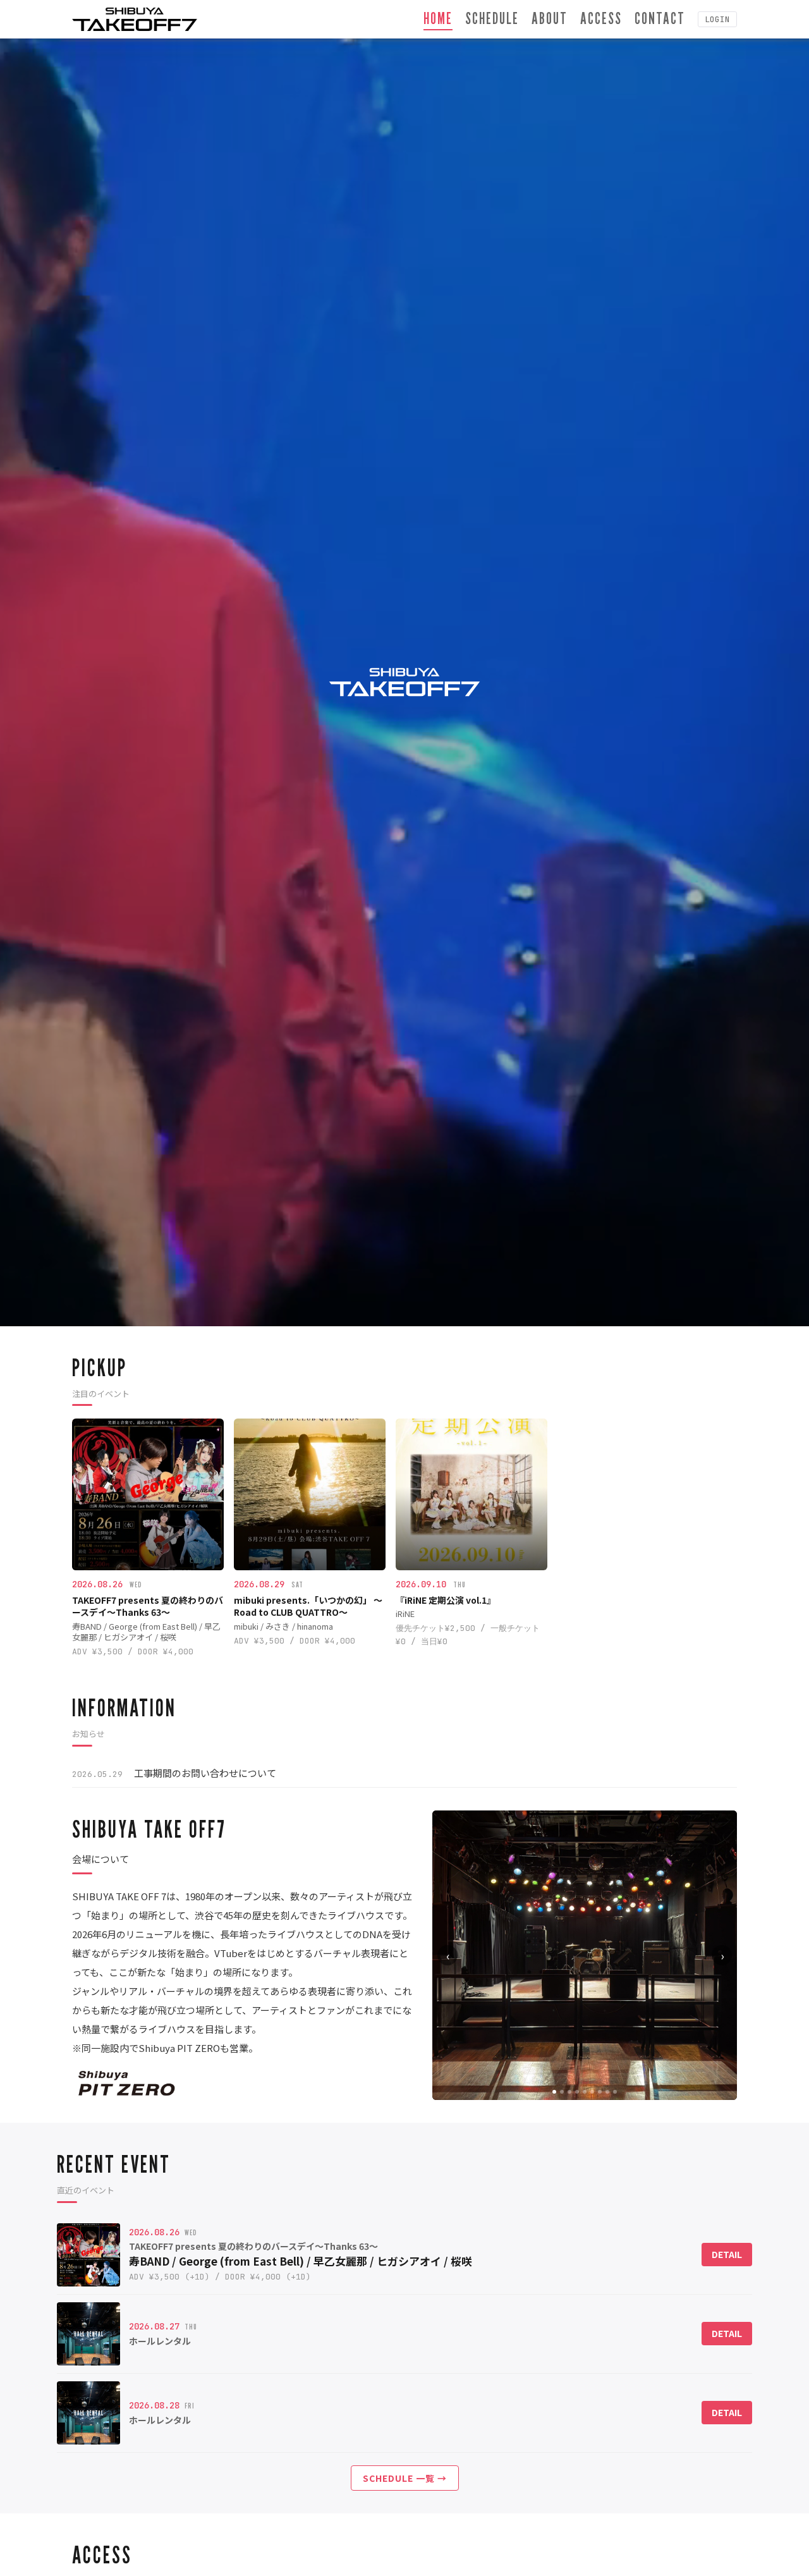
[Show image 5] (585, 2092)
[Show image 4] (577, 2092)
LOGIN (717, 19)
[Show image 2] (562, 2092)
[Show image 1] (554, 2092)
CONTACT (660, 18)
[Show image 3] (569, 2092)
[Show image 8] (607, 2092)
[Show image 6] (592, 2092)
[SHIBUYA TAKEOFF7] (135, 19)
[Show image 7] (600, 2092)
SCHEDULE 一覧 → (405, 2478)
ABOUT (550, 18)
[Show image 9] (615, 2092)
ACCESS (601, 18)
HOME (438, 18)
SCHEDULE (492, 18)
